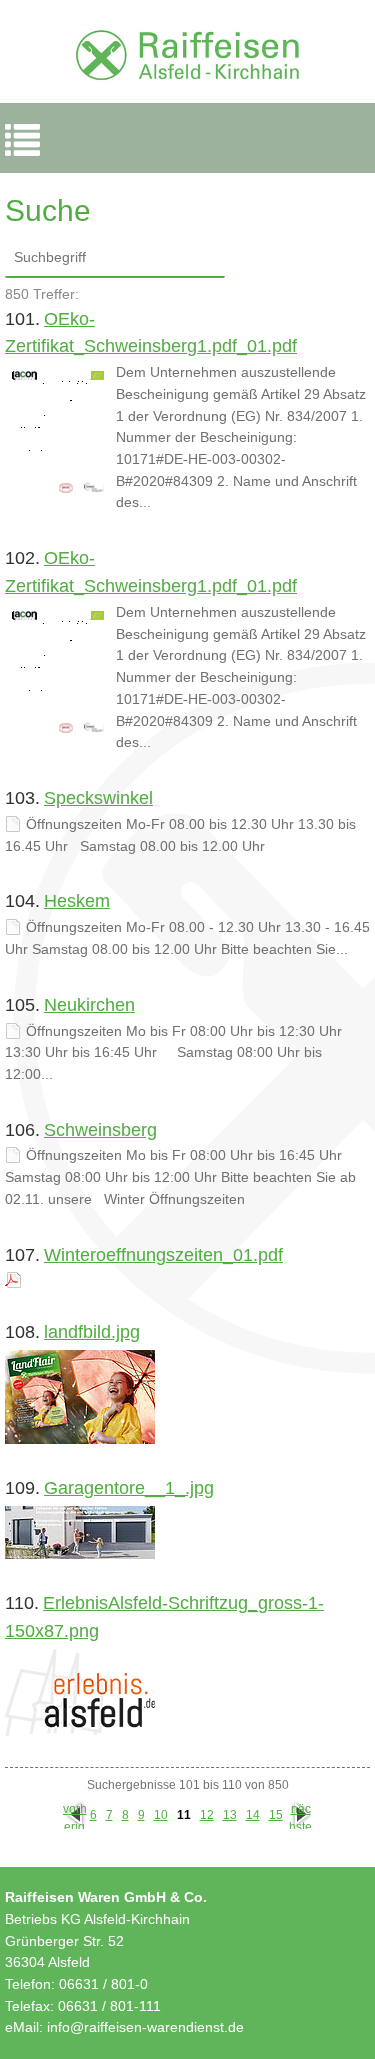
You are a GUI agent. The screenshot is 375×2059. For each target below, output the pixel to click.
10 (161, 1815)
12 (207, 1815)
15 (276, 1815)
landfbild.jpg (92, 1332)
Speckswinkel (98, 798)
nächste (300, 1815)
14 (253, 1815)
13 (230, 1815)
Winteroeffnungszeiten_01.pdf (163, 1255)
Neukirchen (89, 1005)
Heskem (77, 901)
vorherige (75, 1815)
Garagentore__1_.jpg (129, 1488)
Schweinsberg (100, 1130)
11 (184, 1815)
